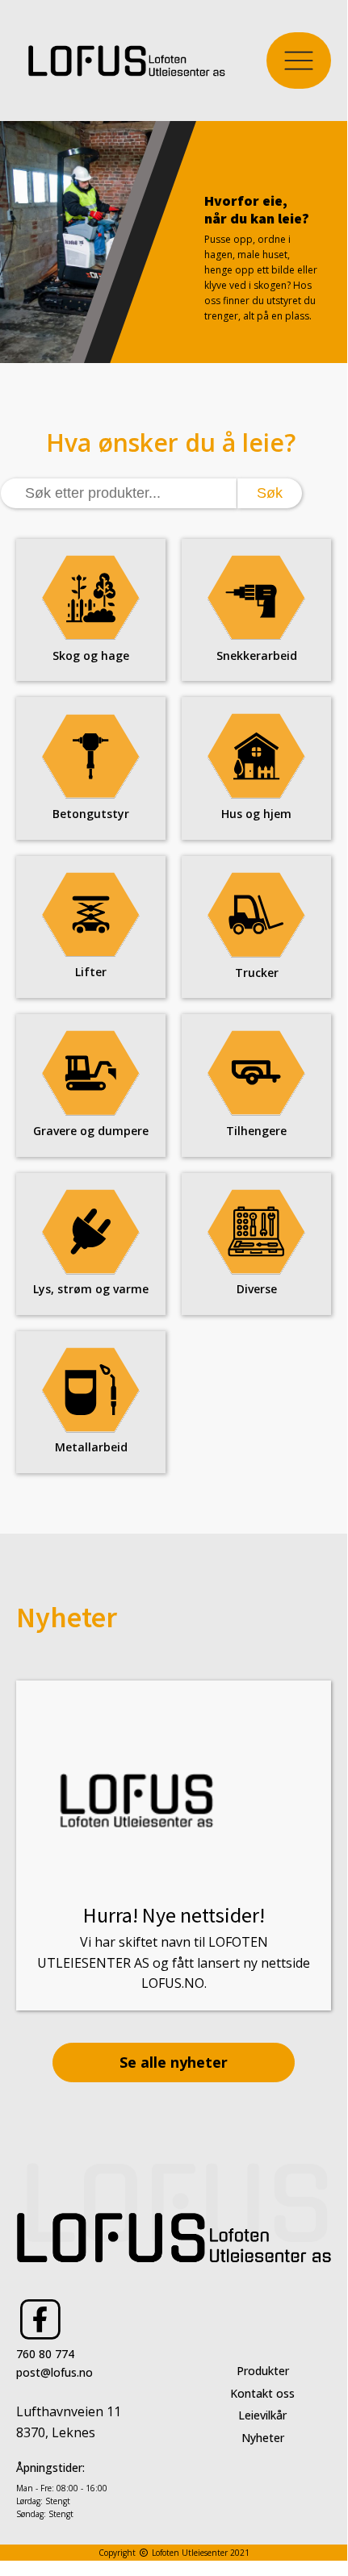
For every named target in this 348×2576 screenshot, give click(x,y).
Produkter (263, 2371)
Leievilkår (262, 2415)
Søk (270, 493)
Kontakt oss (262, 2393)
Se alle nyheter (174, 2062)
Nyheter (263, 2438)
